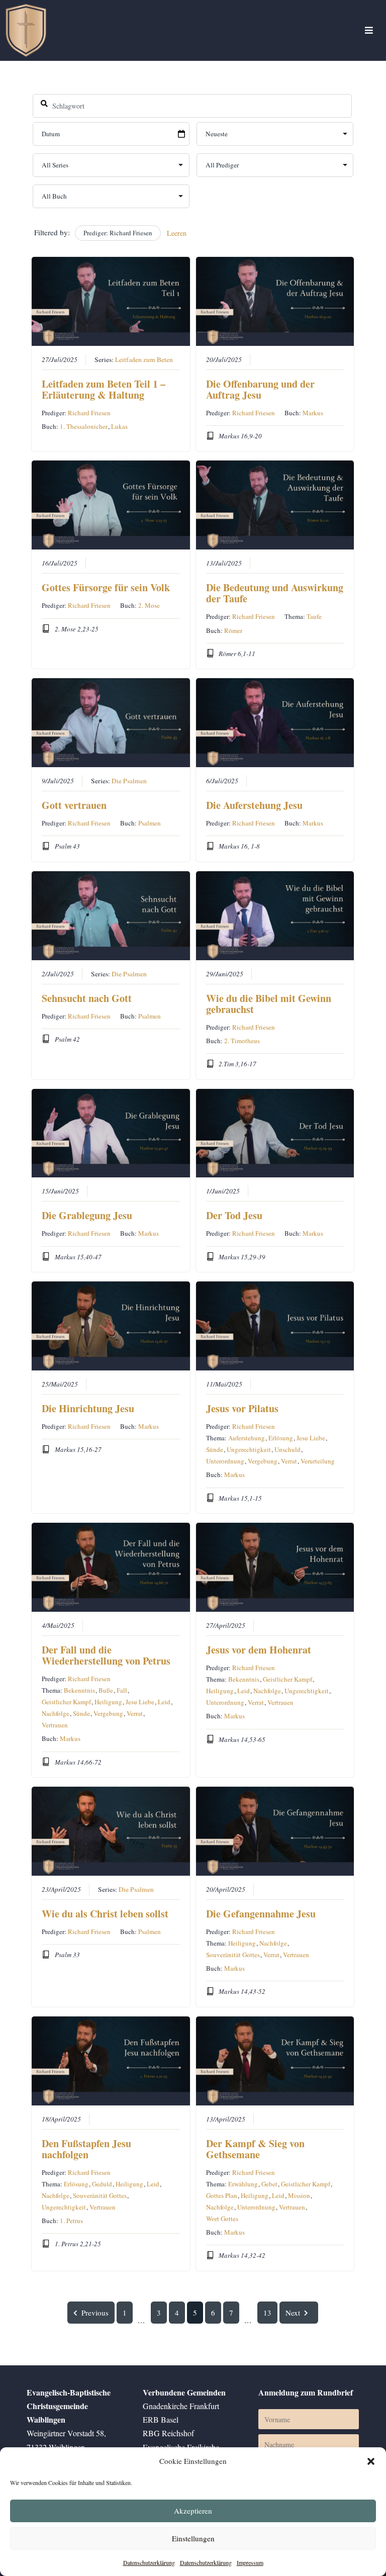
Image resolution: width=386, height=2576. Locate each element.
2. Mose (149, 605)
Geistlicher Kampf (66, 1702)
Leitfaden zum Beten (144, 359)
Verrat (289, 1461)
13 (267, 2313)
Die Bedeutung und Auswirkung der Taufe (275, 593)
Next (293, 2313)
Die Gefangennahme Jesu (261, 1914)
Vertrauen (55, 1725)
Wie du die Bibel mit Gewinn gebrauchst (269, 1004)
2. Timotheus (242, 1041)
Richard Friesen (89, 413)
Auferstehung (247, 1438)
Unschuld (287, 1449)
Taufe (314, 616)
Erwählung (243, 2184)
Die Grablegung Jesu (87, 1215)
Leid (164, 1702)
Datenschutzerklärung (149, 2562)
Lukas (119, 426)
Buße (106, 1690)
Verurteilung (318, 1461)
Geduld (102, 2184)
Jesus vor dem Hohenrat (259, 1650)
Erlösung (281, 1438)
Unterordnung (225, 1461)
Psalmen (150, 823)
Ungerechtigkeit (249, 1449)
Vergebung (263, 1461)
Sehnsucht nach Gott (87, 998)
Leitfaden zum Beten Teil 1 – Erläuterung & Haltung (104, 389)
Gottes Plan (222, 2195)
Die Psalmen (129, 781)
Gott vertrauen (74, 805)
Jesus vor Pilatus (242, 1408)
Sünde (215, 1449)
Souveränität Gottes (233, 1955)
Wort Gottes (222, 2219)
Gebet (269, 2184)
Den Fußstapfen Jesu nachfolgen (86, 2149)
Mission (299, 2195)
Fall (122, 1690)
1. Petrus (71, 2221)
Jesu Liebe (311, 1438)
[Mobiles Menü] (369, 30)
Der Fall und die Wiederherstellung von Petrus (106, 1655)
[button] (371, 2461)
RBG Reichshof (168, 2433)
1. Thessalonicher (84, 426)
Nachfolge (56, 1713)
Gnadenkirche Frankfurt (181, 2406)
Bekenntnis (79, 1690)
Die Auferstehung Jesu (254, 805)
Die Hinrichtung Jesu (88, 1408)
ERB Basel (161, 2419)
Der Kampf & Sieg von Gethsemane (255, 2149)
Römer (233, 630)
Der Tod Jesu (234, 1215)
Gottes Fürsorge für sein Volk (106, 587)
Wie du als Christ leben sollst (105, 1914)
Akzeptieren (193, 2511)
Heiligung (108, 1702)
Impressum (250, 2562)
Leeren (177, 233)
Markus (313, 413)
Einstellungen (193, 2538)
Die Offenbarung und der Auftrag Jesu (260, 389)
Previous (95, 2313)
